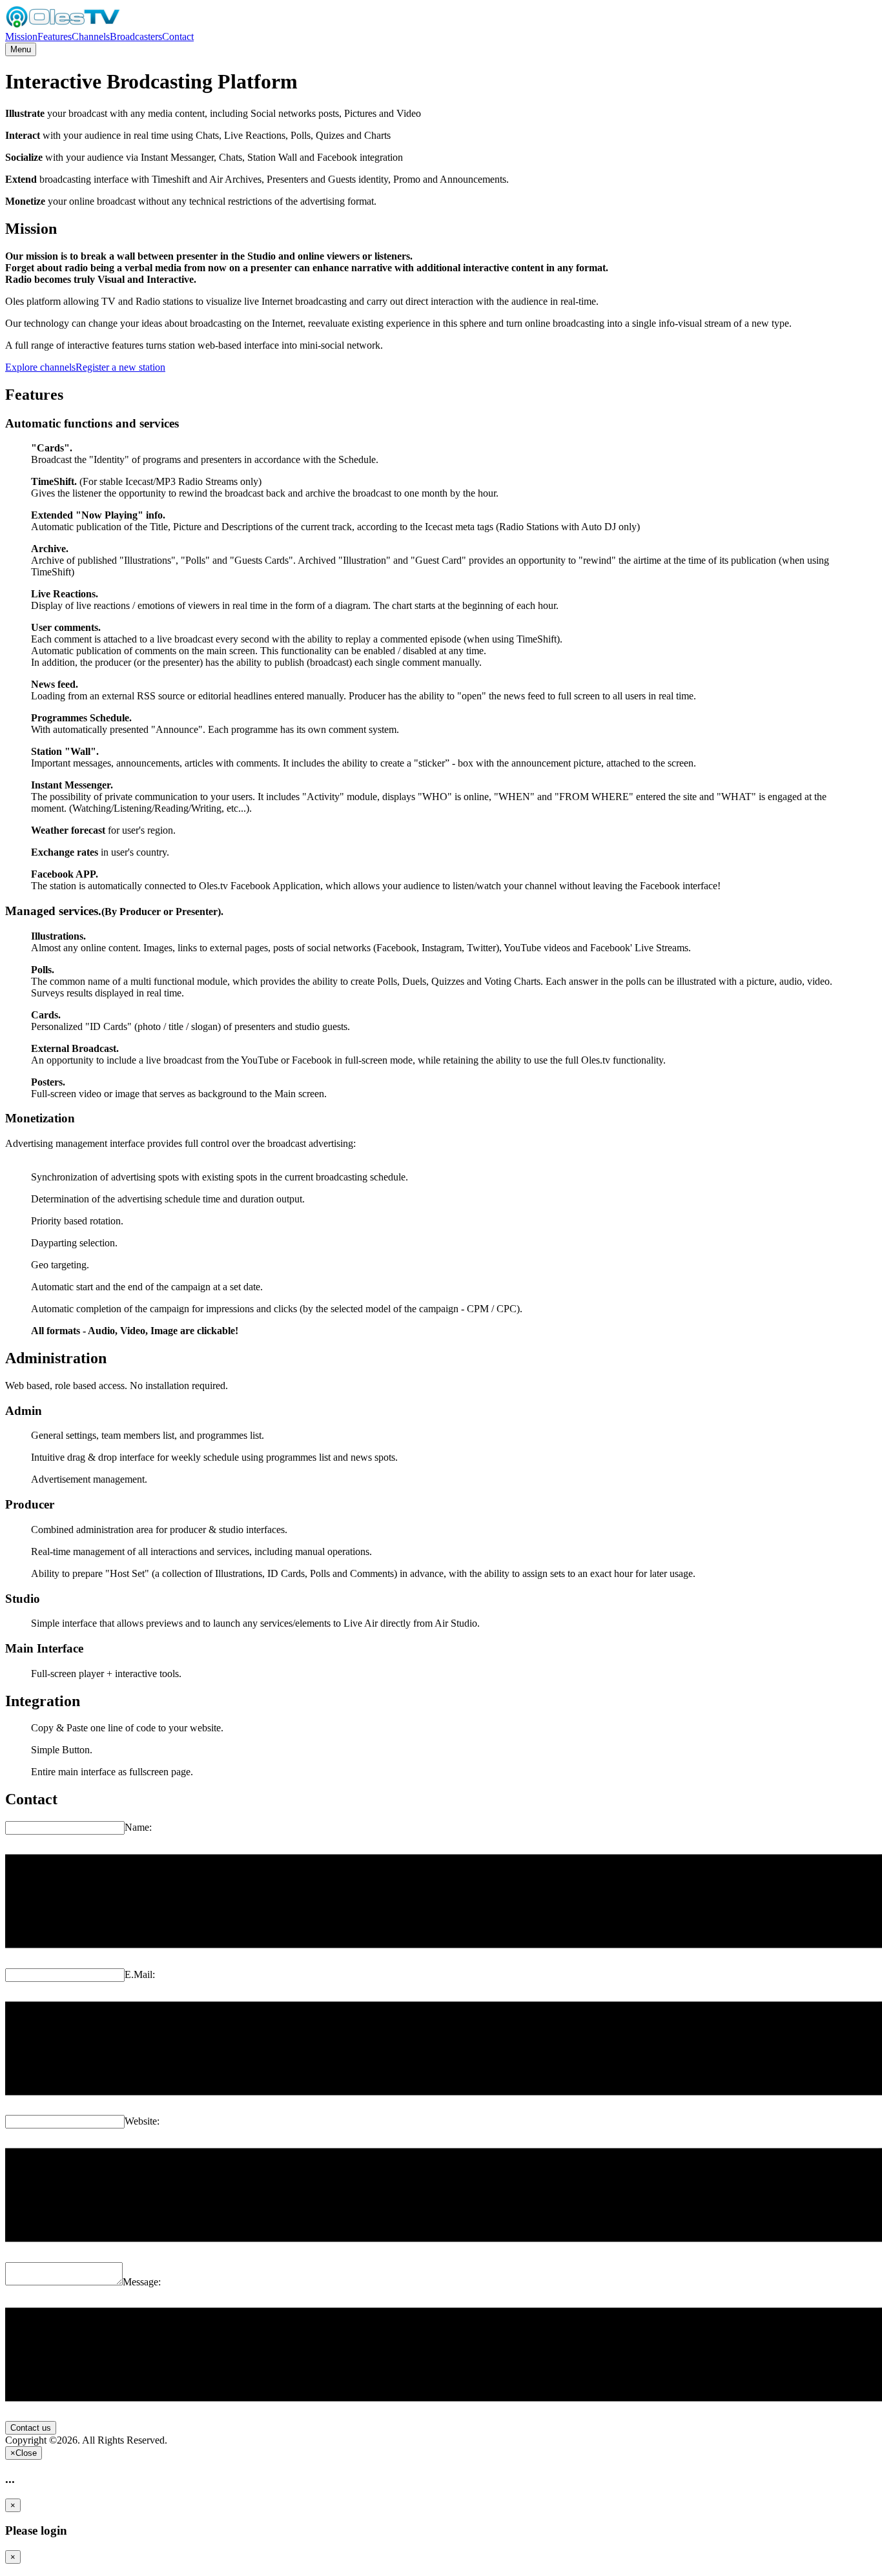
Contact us (31, 2428)
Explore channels (40, 367)
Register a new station (120, 367)
